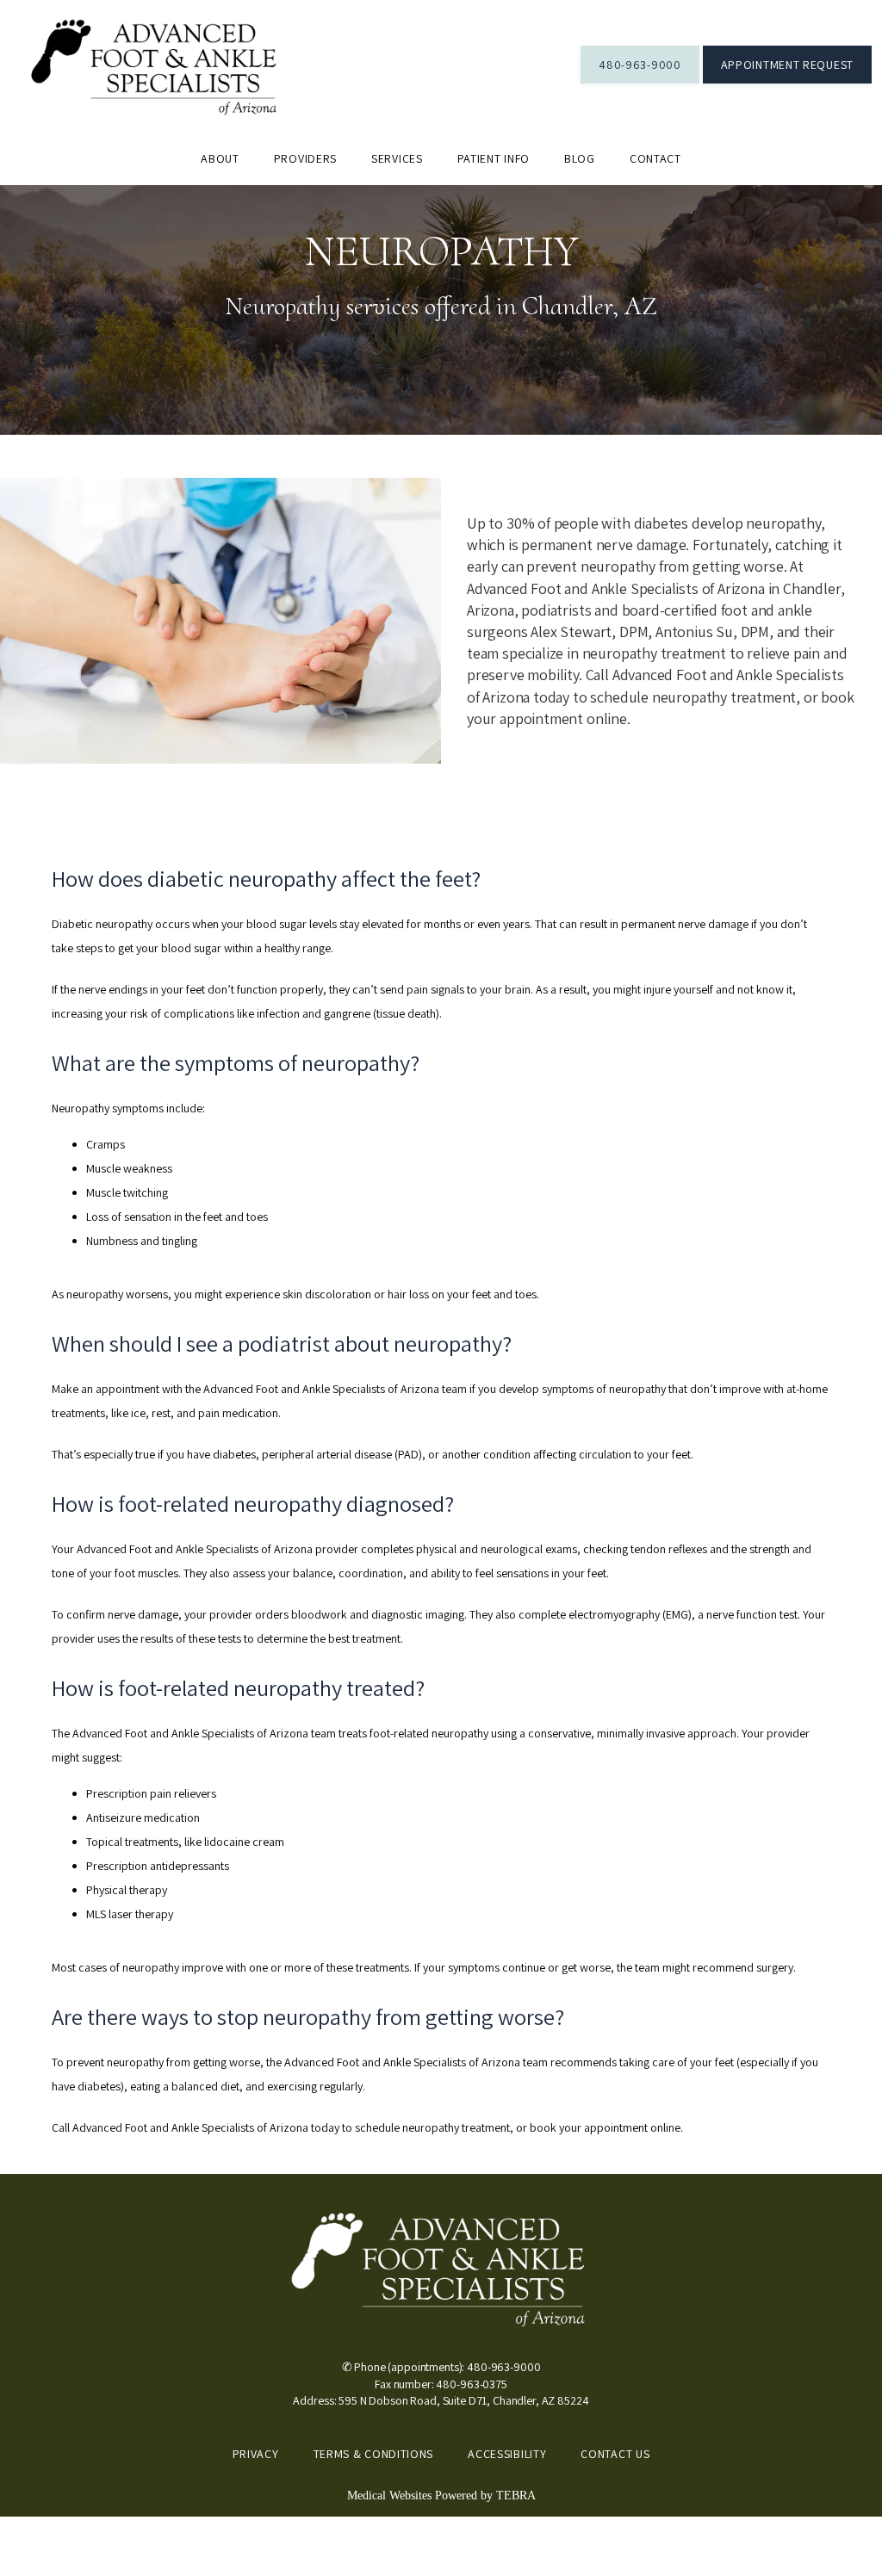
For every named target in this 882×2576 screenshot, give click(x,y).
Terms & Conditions (374, 2454)
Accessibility (507, 2454)
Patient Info (494, 158)
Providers (305, 158)
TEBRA (516, 2495)
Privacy (256, 2454)
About (220, 158)
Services (397, 158)
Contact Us (615, 2454)
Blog (580, 158)
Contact (655, 158)
